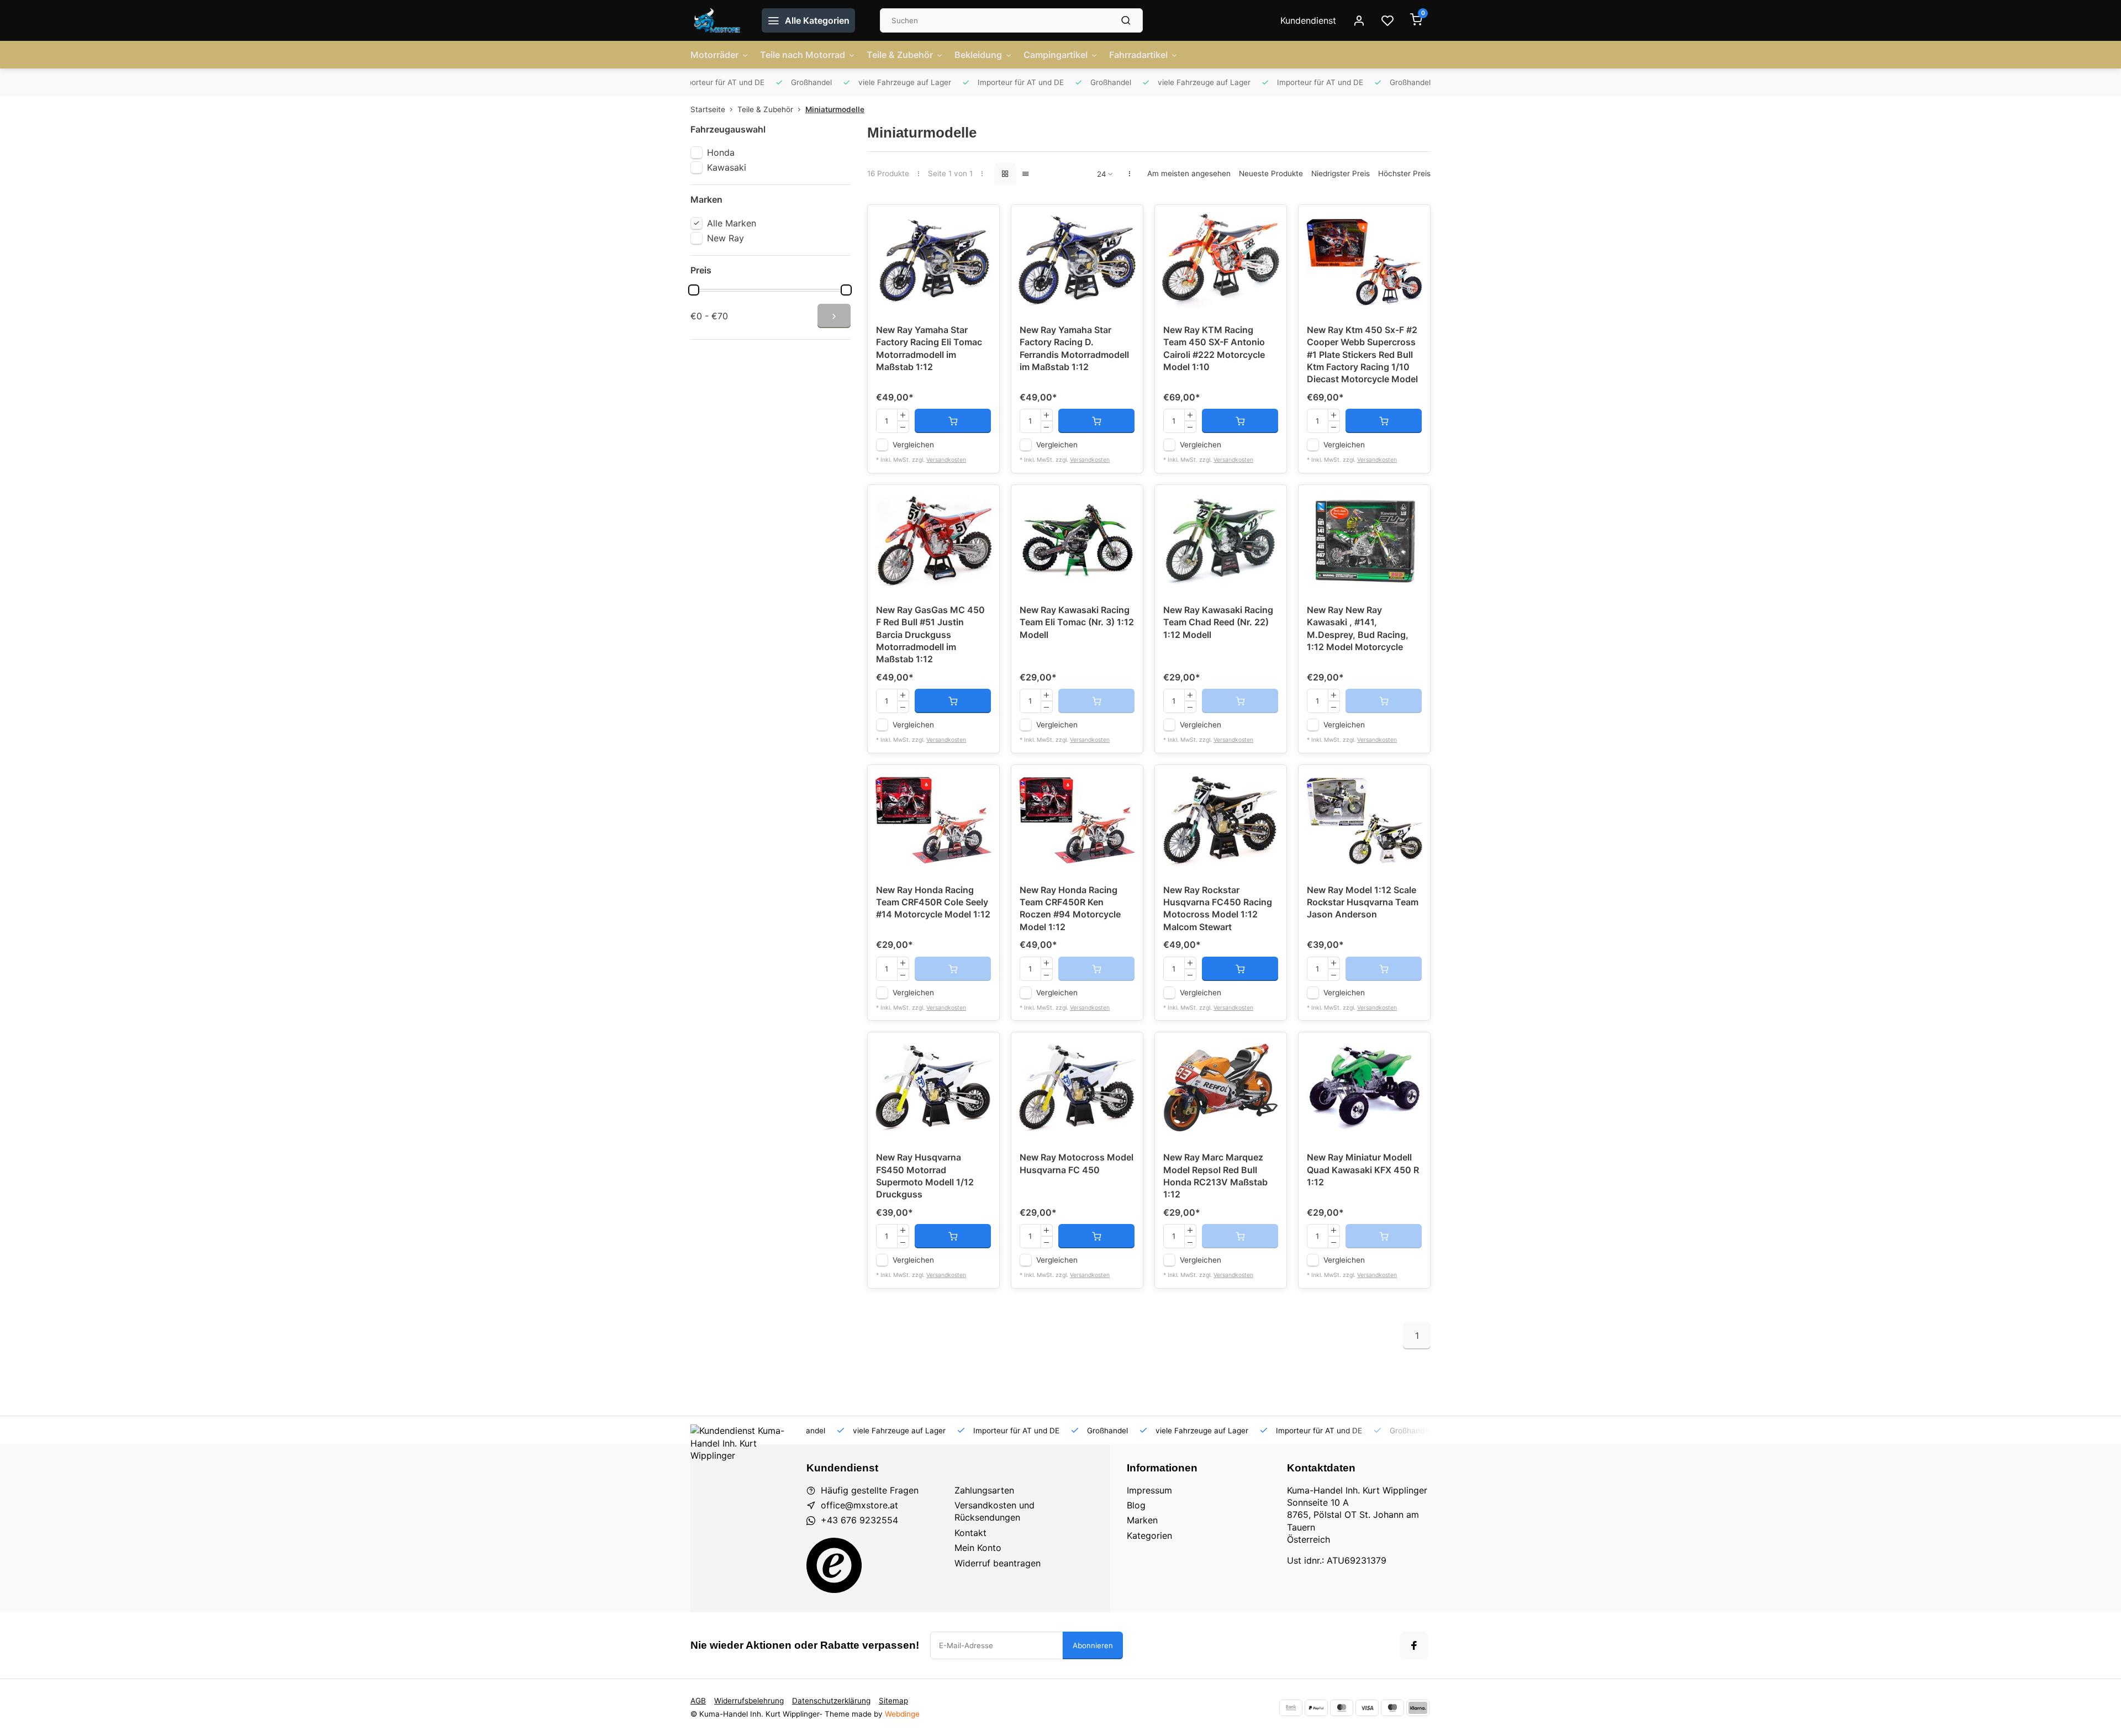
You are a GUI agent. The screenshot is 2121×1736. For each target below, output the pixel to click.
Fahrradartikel (1138, 55)
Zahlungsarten (984, 1490)
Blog (1136, 1505)
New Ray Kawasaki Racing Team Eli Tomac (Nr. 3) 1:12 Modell (1077, 622)
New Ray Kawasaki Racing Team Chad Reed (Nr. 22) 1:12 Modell (1218, 622)
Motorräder (714, 55)
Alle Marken (732, 223)
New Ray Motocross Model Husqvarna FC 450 (1077, 1163)
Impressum (1149, 1490)
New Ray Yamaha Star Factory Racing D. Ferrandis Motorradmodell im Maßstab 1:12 (1074, 348)
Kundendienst (1308, 20)
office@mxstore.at (859, 1505)
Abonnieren (1093, 1645)
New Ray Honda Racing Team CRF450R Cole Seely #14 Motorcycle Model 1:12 (933, 902)
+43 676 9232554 (859, 1520)
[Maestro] (1392, 1708)
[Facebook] (1414, 1645)
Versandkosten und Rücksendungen (994, 1511)
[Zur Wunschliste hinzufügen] (983, 221)
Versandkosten (946, 460)
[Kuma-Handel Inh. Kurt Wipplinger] (718, 20)
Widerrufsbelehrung (749, 1701)
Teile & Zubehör (900, 55)
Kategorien (1149, 1536)
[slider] (694, 290)
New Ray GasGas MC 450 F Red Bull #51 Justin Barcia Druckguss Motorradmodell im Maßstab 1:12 (930, 635)
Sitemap (893, 1701)
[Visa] (1367, 1708)
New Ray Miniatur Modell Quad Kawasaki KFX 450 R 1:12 (1363, 1170)
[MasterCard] (1342, 1708)
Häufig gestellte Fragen (870, 1490)
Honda (721, 152)
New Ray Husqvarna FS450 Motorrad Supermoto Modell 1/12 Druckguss (925, 1176)
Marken (1142, 1520)
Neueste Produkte (1271, 173)
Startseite (708, 109)
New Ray (726, 238)
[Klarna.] (1418, 1708)
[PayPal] (1316, 1708)
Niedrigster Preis (1341, 173)
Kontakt (970, 1533)
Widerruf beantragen (998, 1563)
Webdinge (902, 1714)
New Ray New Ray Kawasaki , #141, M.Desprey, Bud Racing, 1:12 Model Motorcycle (1358, 628)
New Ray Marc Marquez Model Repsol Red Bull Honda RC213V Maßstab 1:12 (1215, 1176)
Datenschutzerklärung (831, 1701)
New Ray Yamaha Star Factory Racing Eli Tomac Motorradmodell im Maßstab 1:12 (929, 348)
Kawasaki (727, 167)
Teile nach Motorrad (803, 55)
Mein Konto (978, 1548)
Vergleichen (913, 445)
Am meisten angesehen (1189, 173)
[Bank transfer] (1291, 1708)
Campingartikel (1056, 55)
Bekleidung (978, 55)
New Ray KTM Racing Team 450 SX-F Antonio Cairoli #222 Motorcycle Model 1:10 (1214, 348)
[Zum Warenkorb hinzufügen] (953, 421)
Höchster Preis (1404, 173)
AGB (698, 1701)
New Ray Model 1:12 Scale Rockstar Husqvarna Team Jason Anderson (1363, 902)
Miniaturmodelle (835, 109)
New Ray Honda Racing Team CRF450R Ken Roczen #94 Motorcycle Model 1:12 (1070, 908)
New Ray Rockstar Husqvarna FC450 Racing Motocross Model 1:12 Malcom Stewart (1218, 908)
